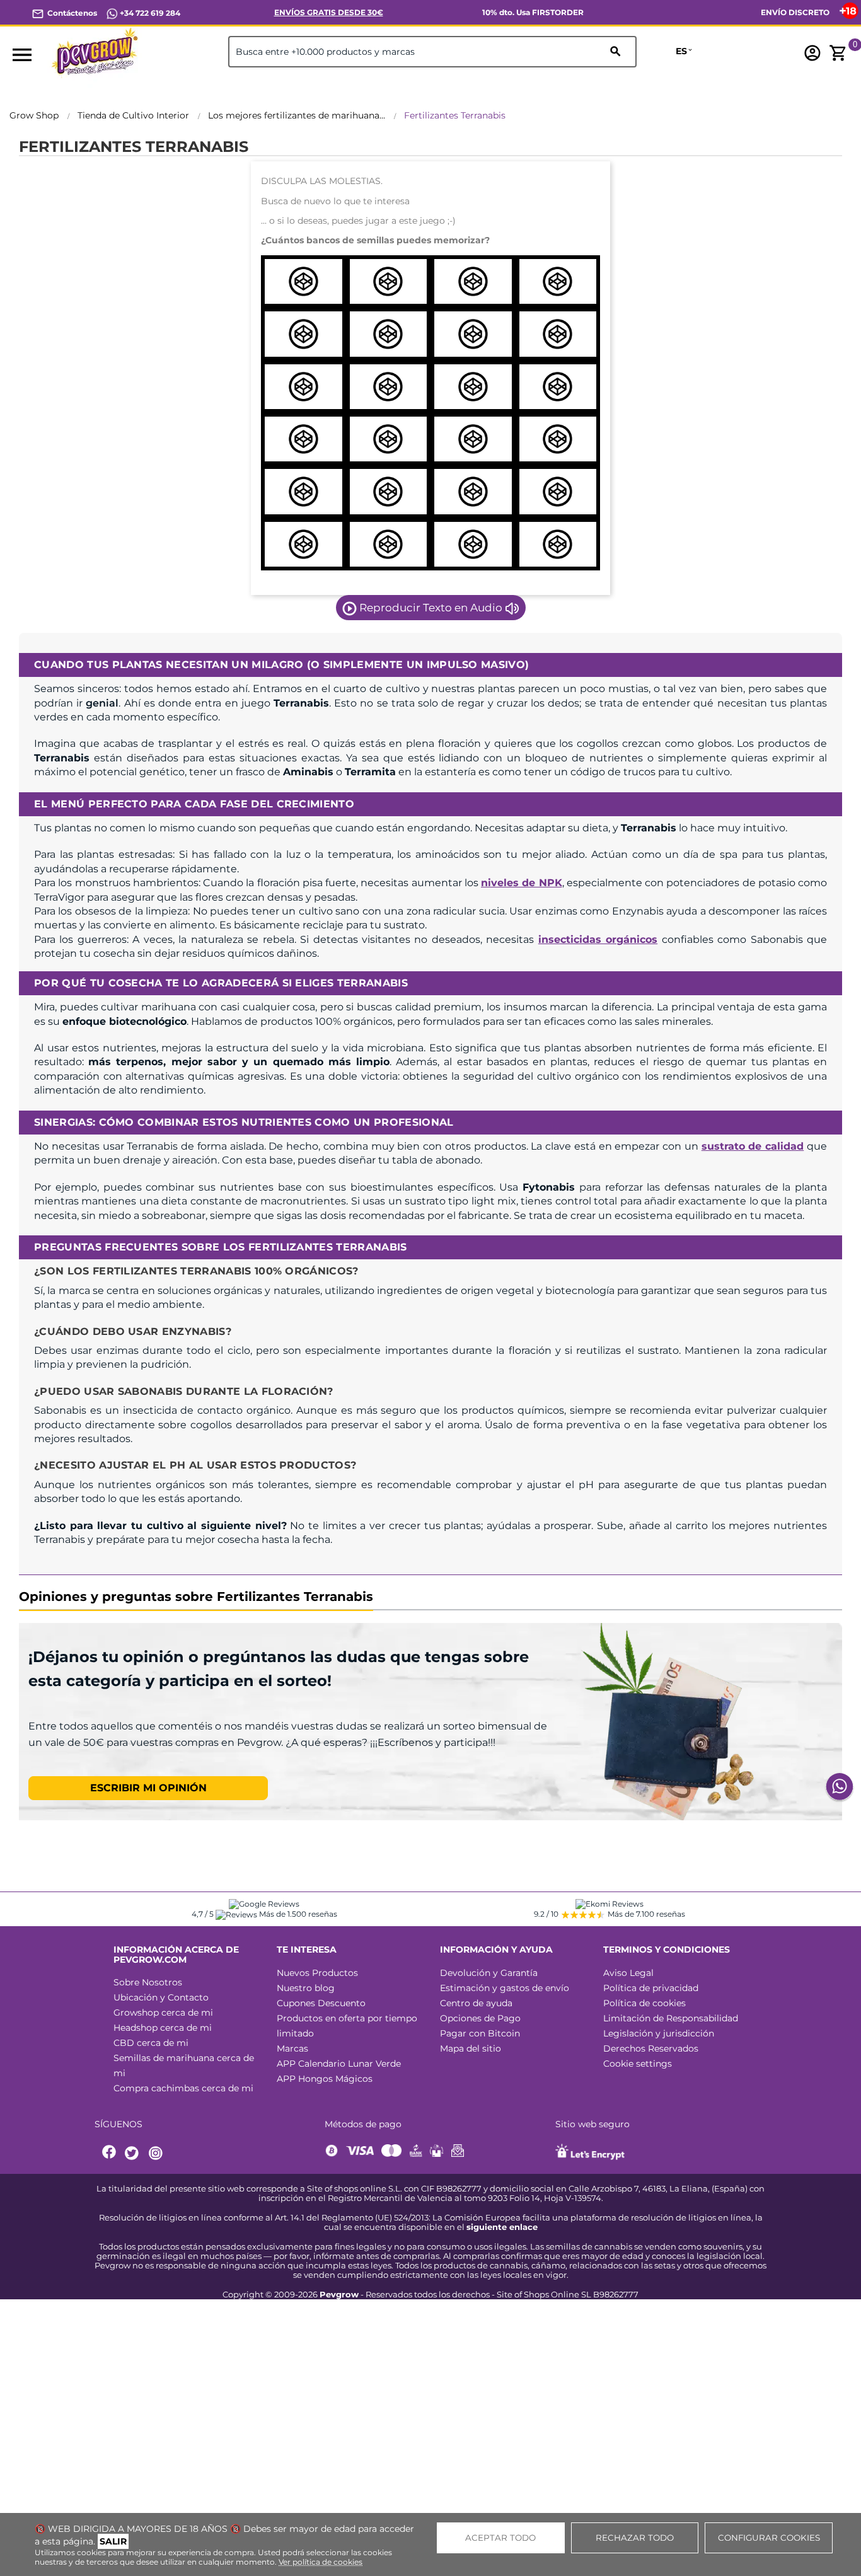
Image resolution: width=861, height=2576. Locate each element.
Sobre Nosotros (148, 1982)
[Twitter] (134, 2153)
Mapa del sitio (471, 2048)
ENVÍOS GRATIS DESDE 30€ (329, 12)
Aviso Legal (628, 1973)
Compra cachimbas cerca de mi (183, 2088)
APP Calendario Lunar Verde (339, 2064)
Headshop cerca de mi (163, 2028)
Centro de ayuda (476, 2003)
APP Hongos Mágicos (325, 2079)
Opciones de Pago (480, 2018)
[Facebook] (110, 2153)
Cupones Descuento (321, 2003)
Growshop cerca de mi (163, 2013)
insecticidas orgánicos (598, 939)
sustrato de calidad (753, 1146)
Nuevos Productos (317, 1973)
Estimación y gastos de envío (505, 1988)
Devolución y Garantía (489, 1973)
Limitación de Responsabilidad (671, 2018)
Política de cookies (644, 2003)
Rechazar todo (635, 2538)
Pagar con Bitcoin (480, 2033)
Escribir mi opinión (148, 1788)
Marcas (292, 2048)
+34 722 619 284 (149, 13)
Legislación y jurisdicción (659, 2033)
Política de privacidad (651, 1988)
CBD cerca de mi (151, 2043)
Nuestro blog (306, 1988)
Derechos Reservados (651, 2048)
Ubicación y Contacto (161, 1997)
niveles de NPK (522, 883)
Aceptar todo (500, 2538)
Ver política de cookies (321, 2562)
